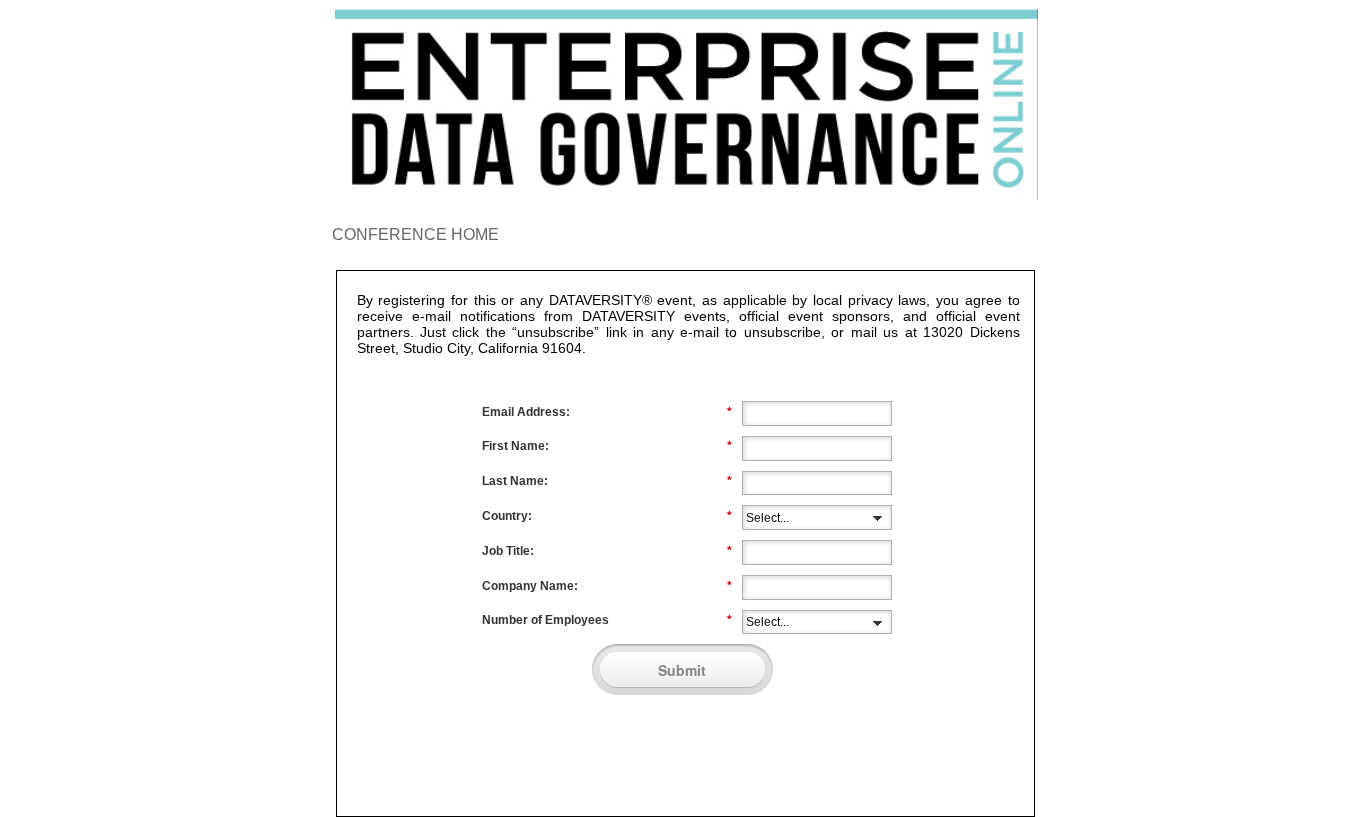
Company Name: (607, 586)
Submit (682, 670)
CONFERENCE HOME (415, 234)
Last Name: (607, 481)
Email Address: (607, 412)
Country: (607, 516)
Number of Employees (607, 620)
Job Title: (607, 551)
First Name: (607, 446)
